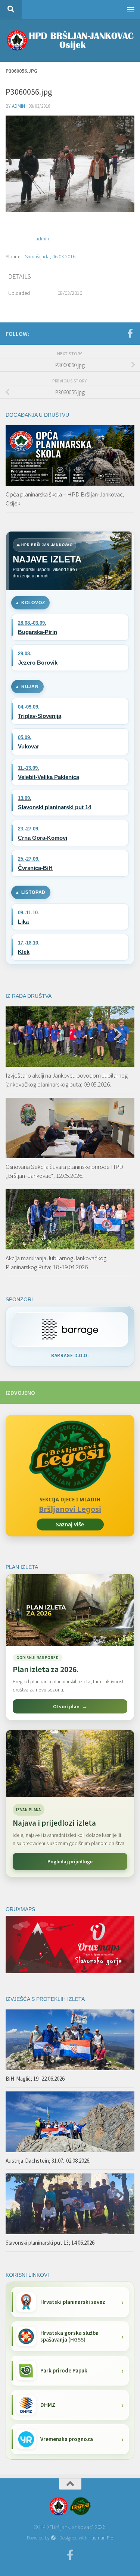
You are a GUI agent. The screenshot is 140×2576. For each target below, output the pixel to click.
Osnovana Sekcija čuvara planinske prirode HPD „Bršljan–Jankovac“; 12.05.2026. (64, 1171)
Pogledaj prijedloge (70, 1861)
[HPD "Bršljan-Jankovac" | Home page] (70, 40)
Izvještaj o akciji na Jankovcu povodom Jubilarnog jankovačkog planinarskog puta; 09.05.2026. (67, 1080)
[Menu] (131, 9)
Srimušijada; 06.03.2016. (51, 256)
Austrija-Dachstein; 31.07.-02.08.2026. (48, 2161)
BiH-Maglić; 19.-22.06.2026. (36, 2079)
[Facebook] (130, 333)
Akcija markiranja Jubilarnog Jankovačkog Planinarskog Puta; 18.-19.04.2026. (56, 1262)
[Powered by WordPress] (53, 2538)
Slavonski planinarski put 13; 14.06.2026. (51, 2243)
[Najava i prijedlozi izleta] (70, 1763)
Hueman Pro (101, 2538)
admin (18, 106)
